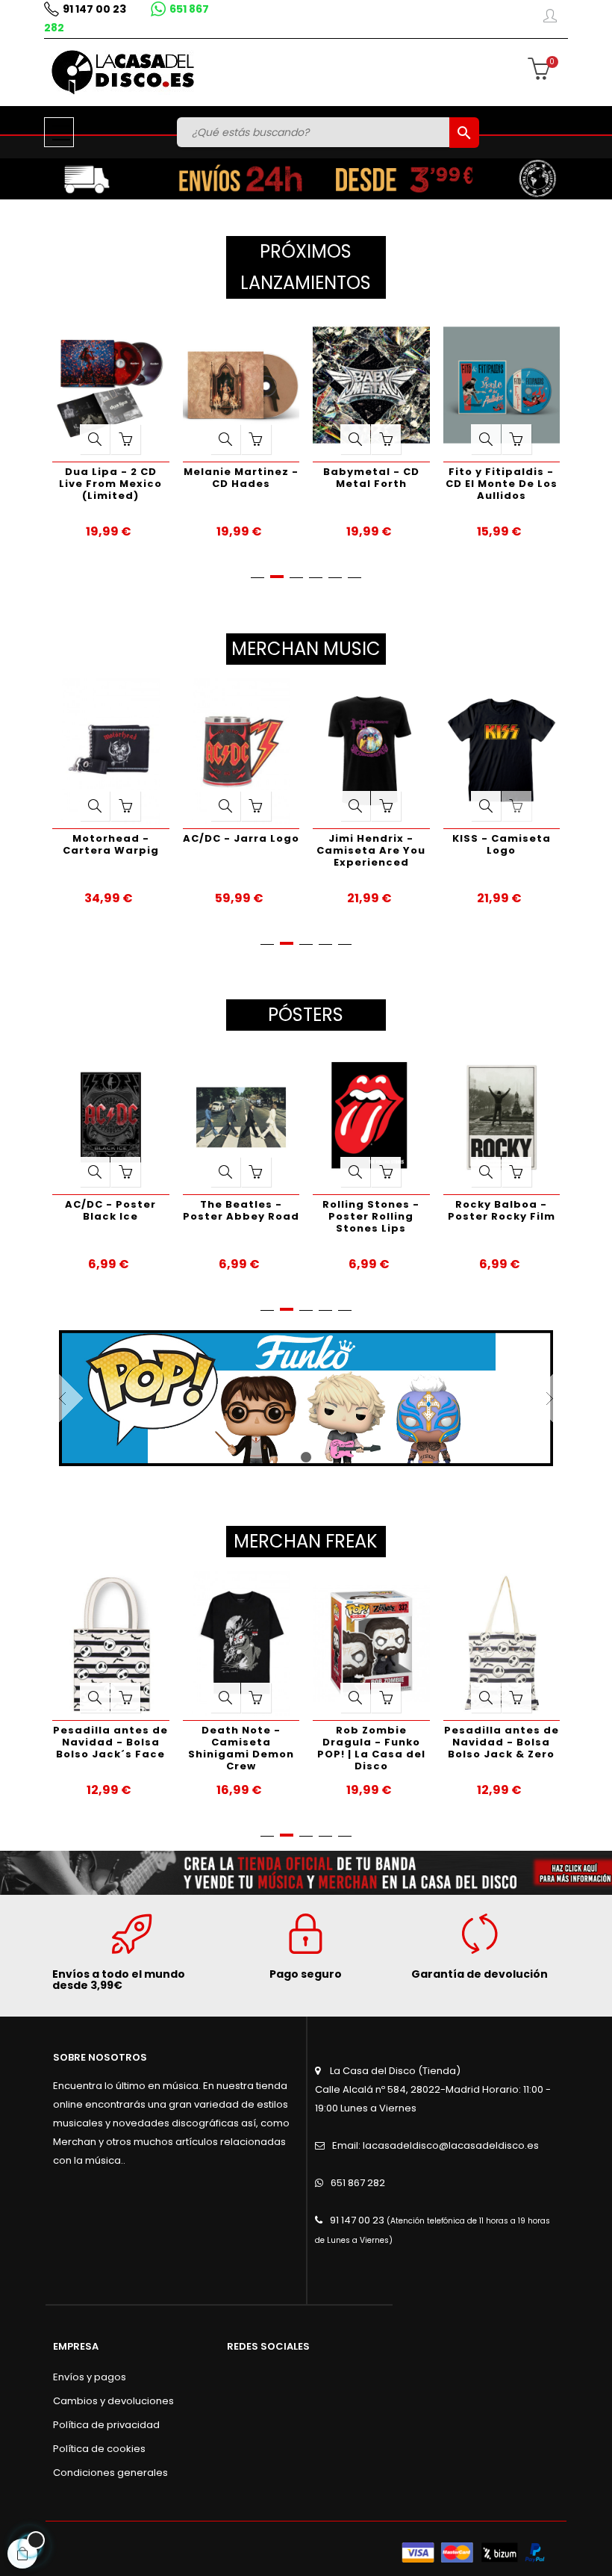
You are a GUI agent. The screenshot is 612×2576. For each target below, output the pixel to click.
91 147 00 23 (94, 9)
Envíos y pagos (90, 2377)
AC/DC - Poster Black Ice (110, 1210)
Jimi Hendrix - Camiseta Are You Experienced (371, 850)
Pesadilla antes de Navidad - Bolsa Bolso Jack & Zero (502, 1742)
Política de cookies (99, 2449)
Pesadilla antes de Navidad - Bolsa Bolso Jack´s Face (110, 1742)
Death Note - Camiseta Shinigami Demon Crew (241, 1748)
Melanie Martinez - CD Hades (182, 478)
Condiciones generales (110, 2473)
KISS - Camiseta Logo (502, 844)
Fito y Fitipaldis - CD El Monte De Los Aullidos (443, 484)
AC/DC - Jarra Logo (241, 838)
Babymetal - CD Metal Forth (312, 478)
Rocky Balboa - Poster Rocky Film (502, 1210)
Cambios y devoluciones (113, 2401)
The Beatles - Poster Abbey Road (241, 1210)
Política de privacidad (106, 2425)
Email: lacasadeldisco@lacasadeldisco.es (435, 2145)
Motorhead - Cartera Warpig (111, 844)
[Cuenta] (550, 19)
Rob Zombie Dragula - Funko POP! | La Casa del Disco (371, 1748)
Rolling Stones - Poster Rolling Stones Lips (371, 1216)
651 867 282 (358, 2183)
